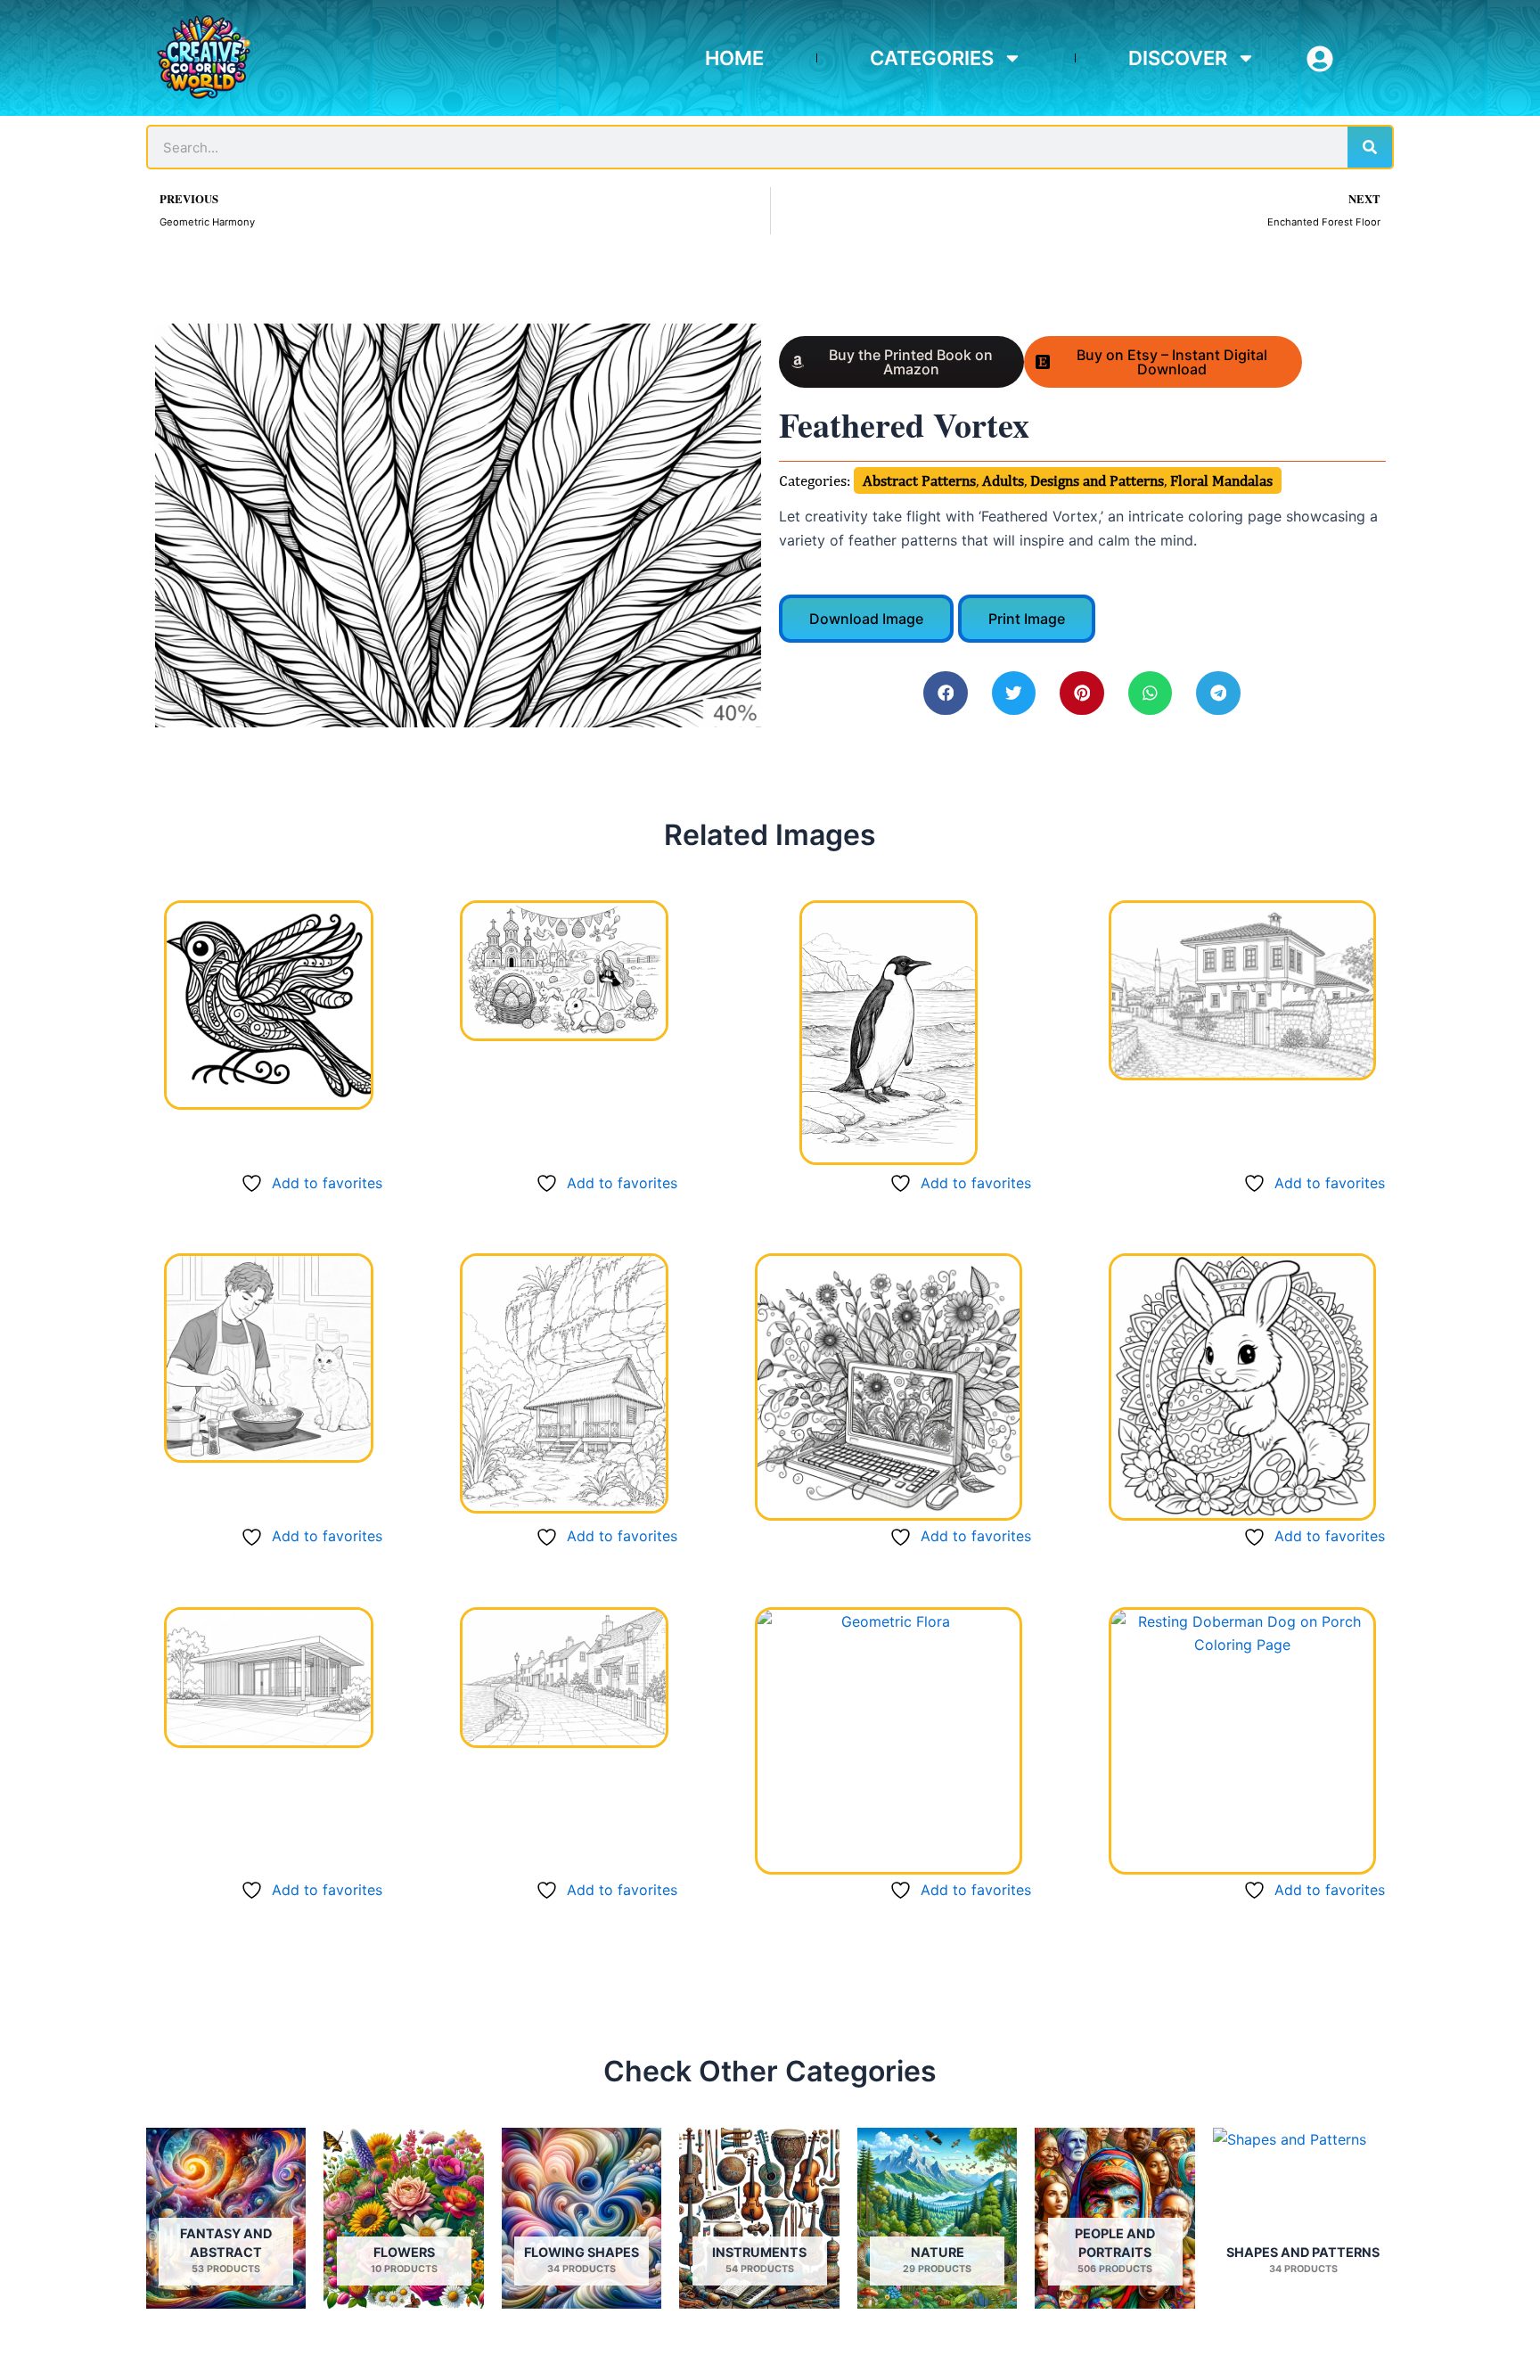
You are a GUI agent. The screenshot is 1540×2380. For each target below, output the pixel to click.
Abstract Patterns (919, 480)
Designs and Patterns (1097, 480)
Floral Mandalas (1221, 480)
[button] (946, 693)
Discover (1178, 58)
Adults (1003, 480)
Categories (932, 58)
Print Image (1027, 619)
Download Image (866, 619)
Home (734, 58)
